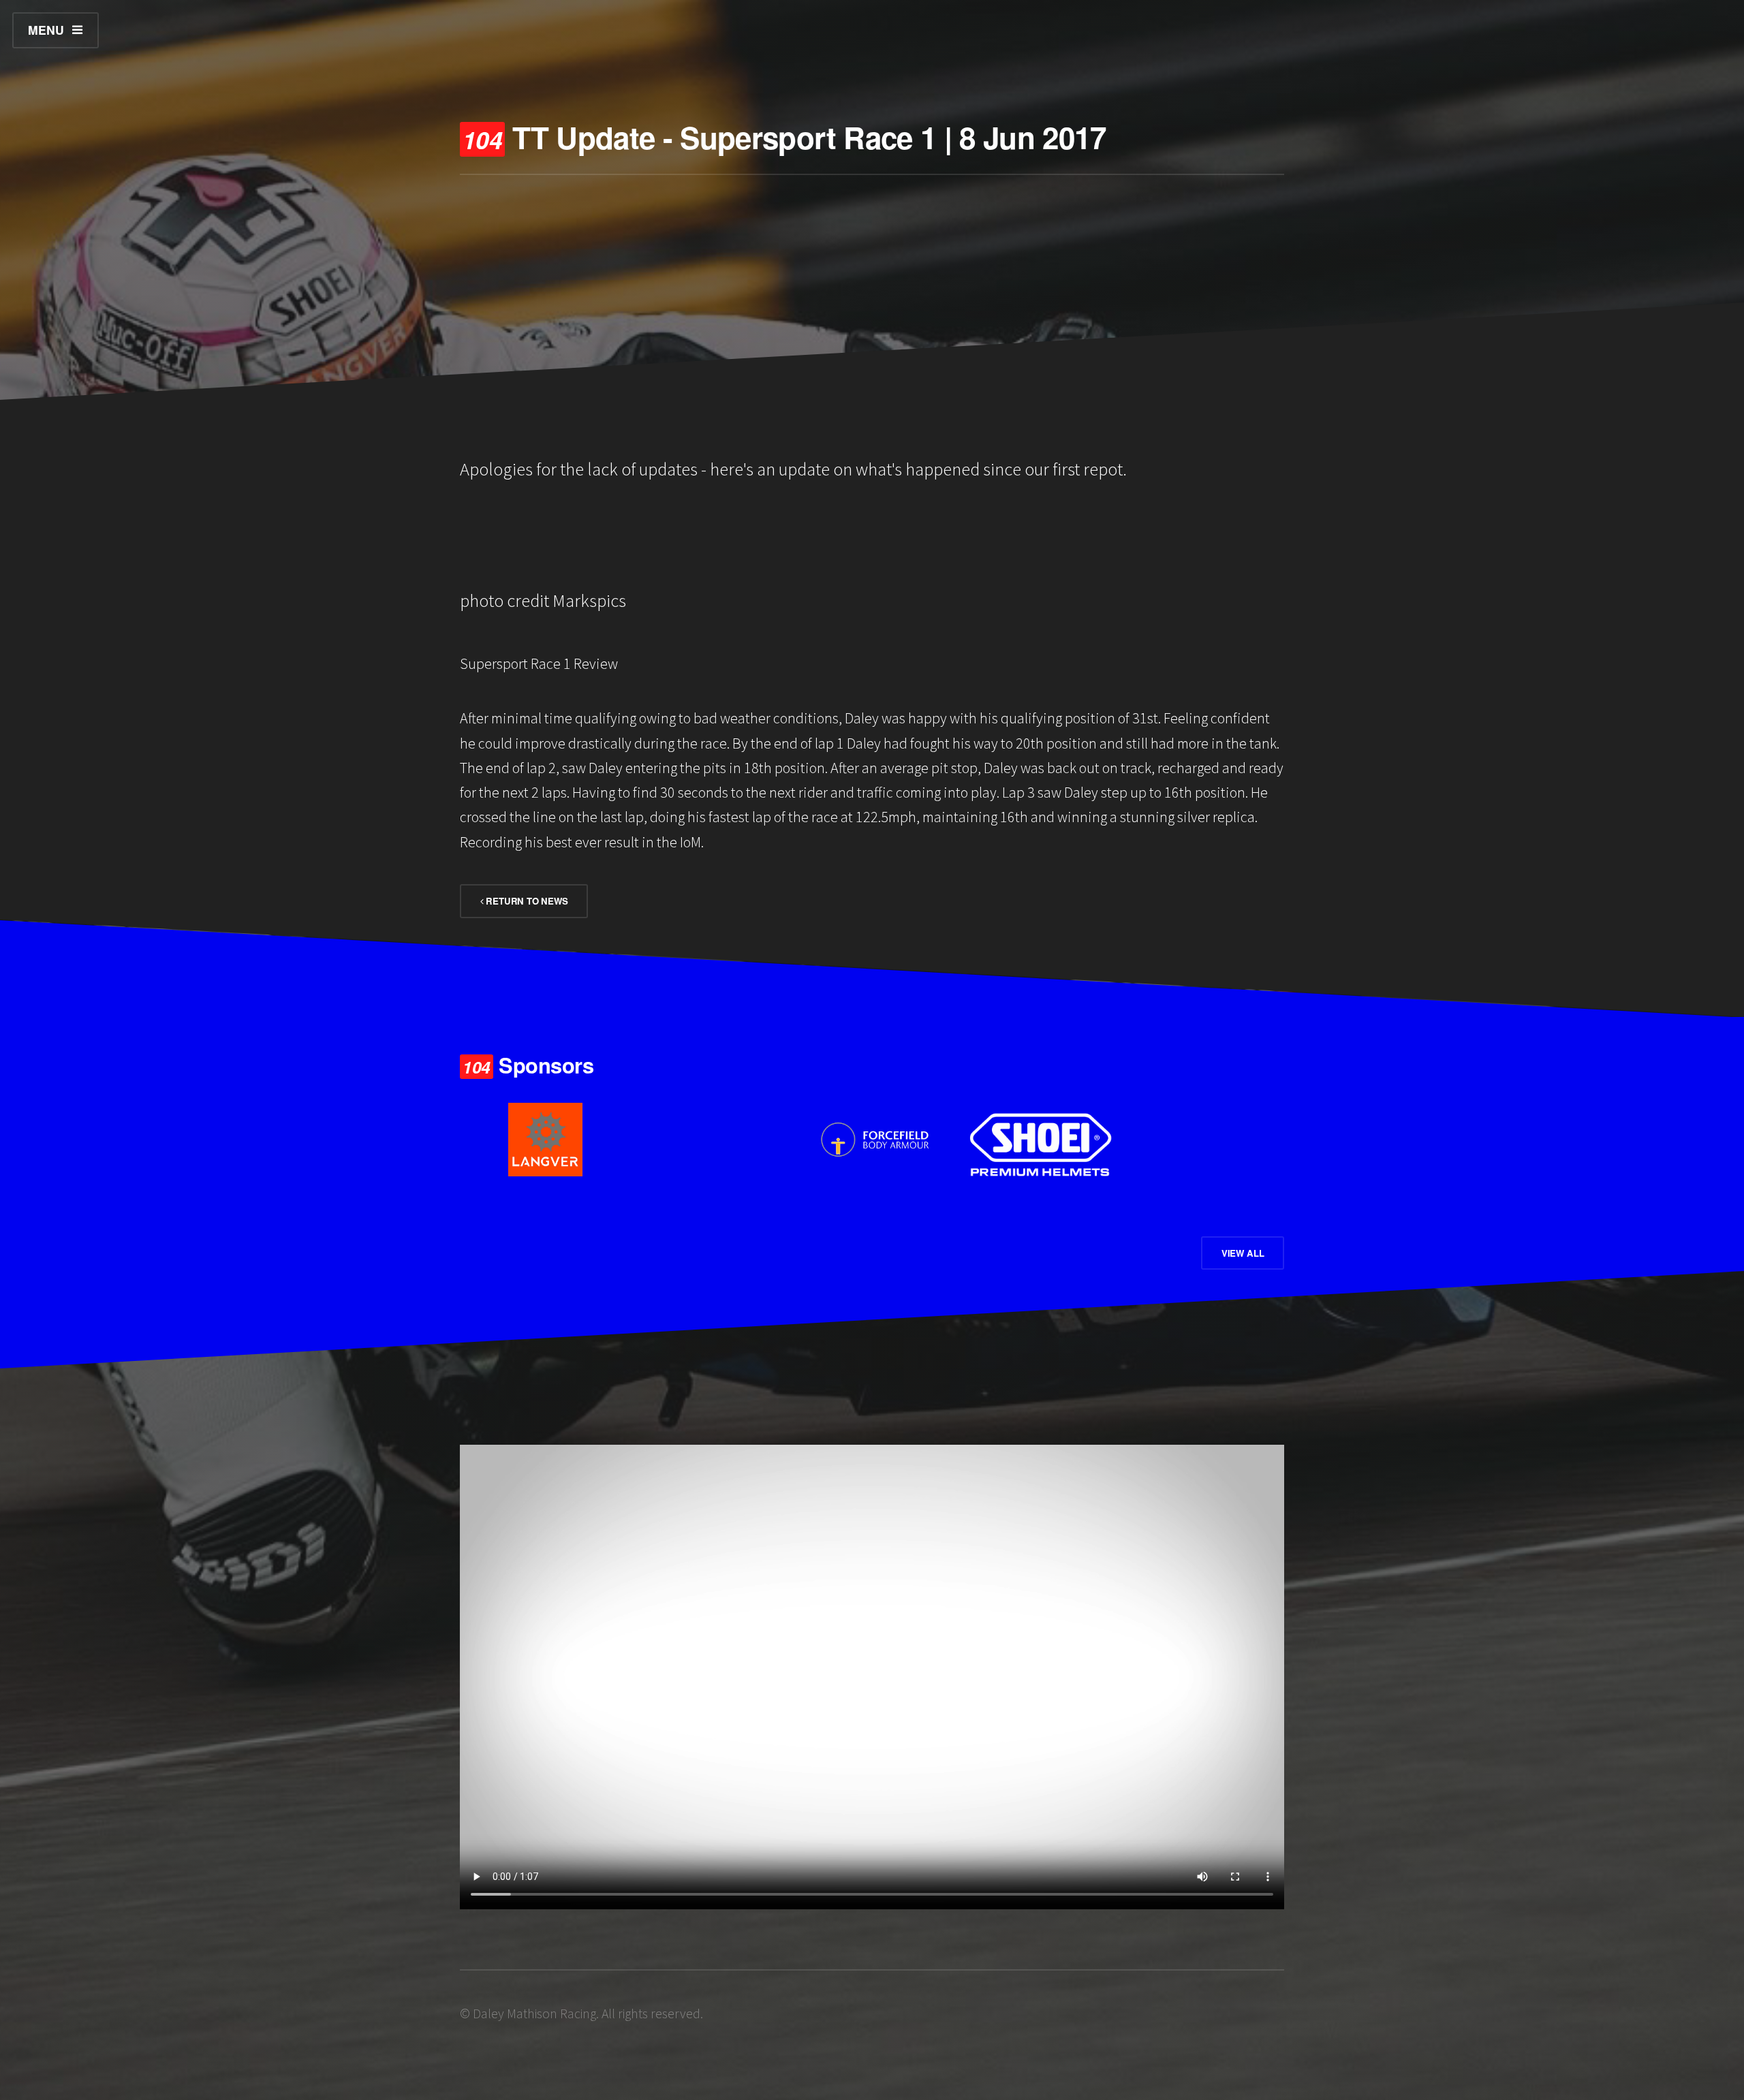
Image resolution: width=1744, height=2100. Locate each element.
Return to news (526, 901)
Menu (46, 30)
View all (1243, 1253)
